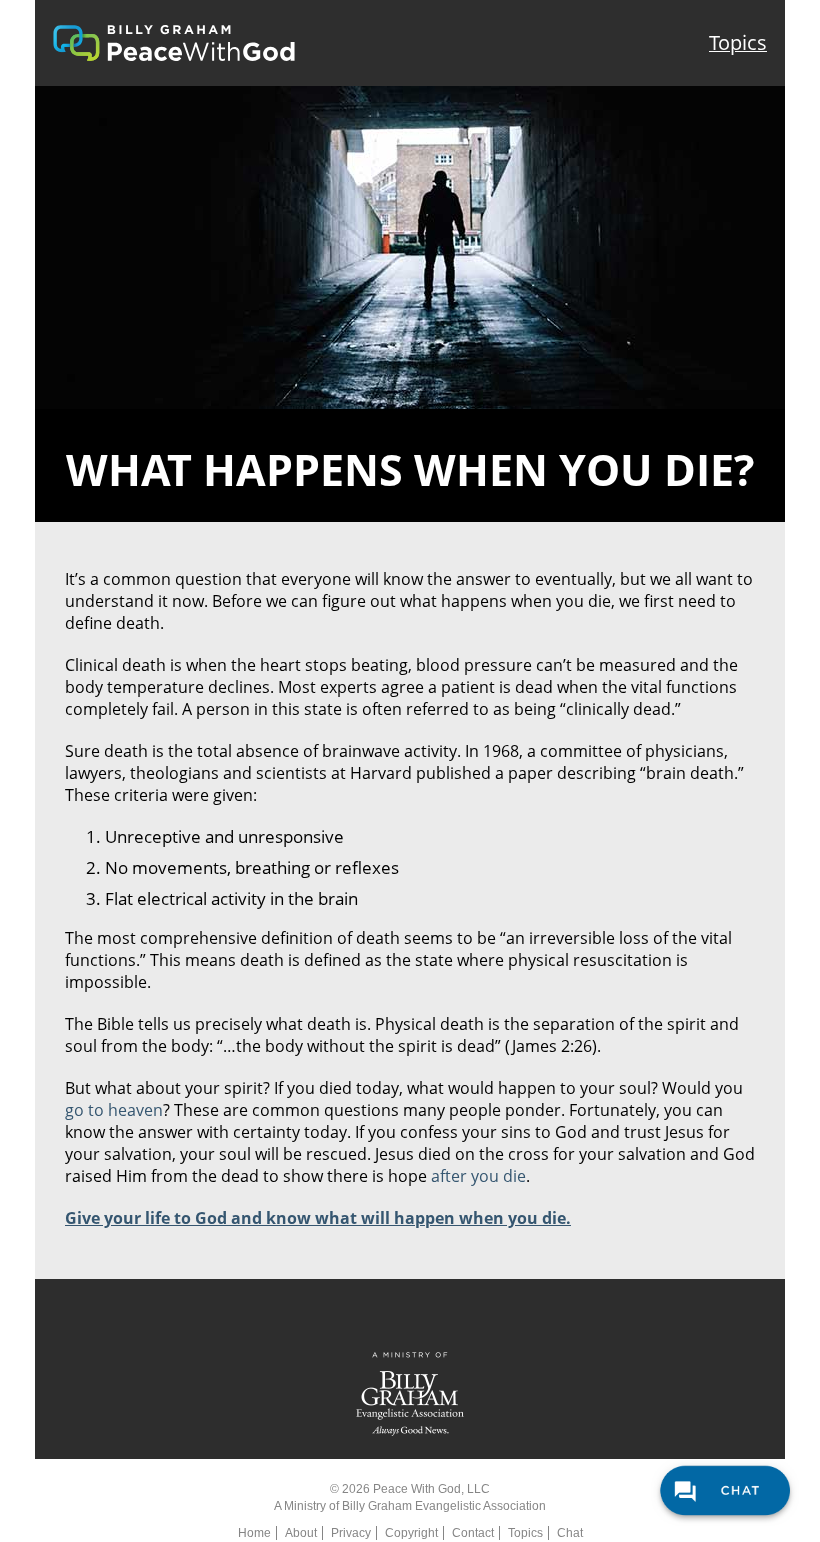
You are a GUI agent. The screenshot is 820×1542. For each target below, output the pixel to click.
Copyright (411, 1533)
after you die (478, 1176)
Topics (738, 42)
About (301, 1533)
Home (254, 1533)
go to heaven (114, 1110)
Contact (473, 1533)
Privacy (351, 1533)
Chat (570, 1533)
